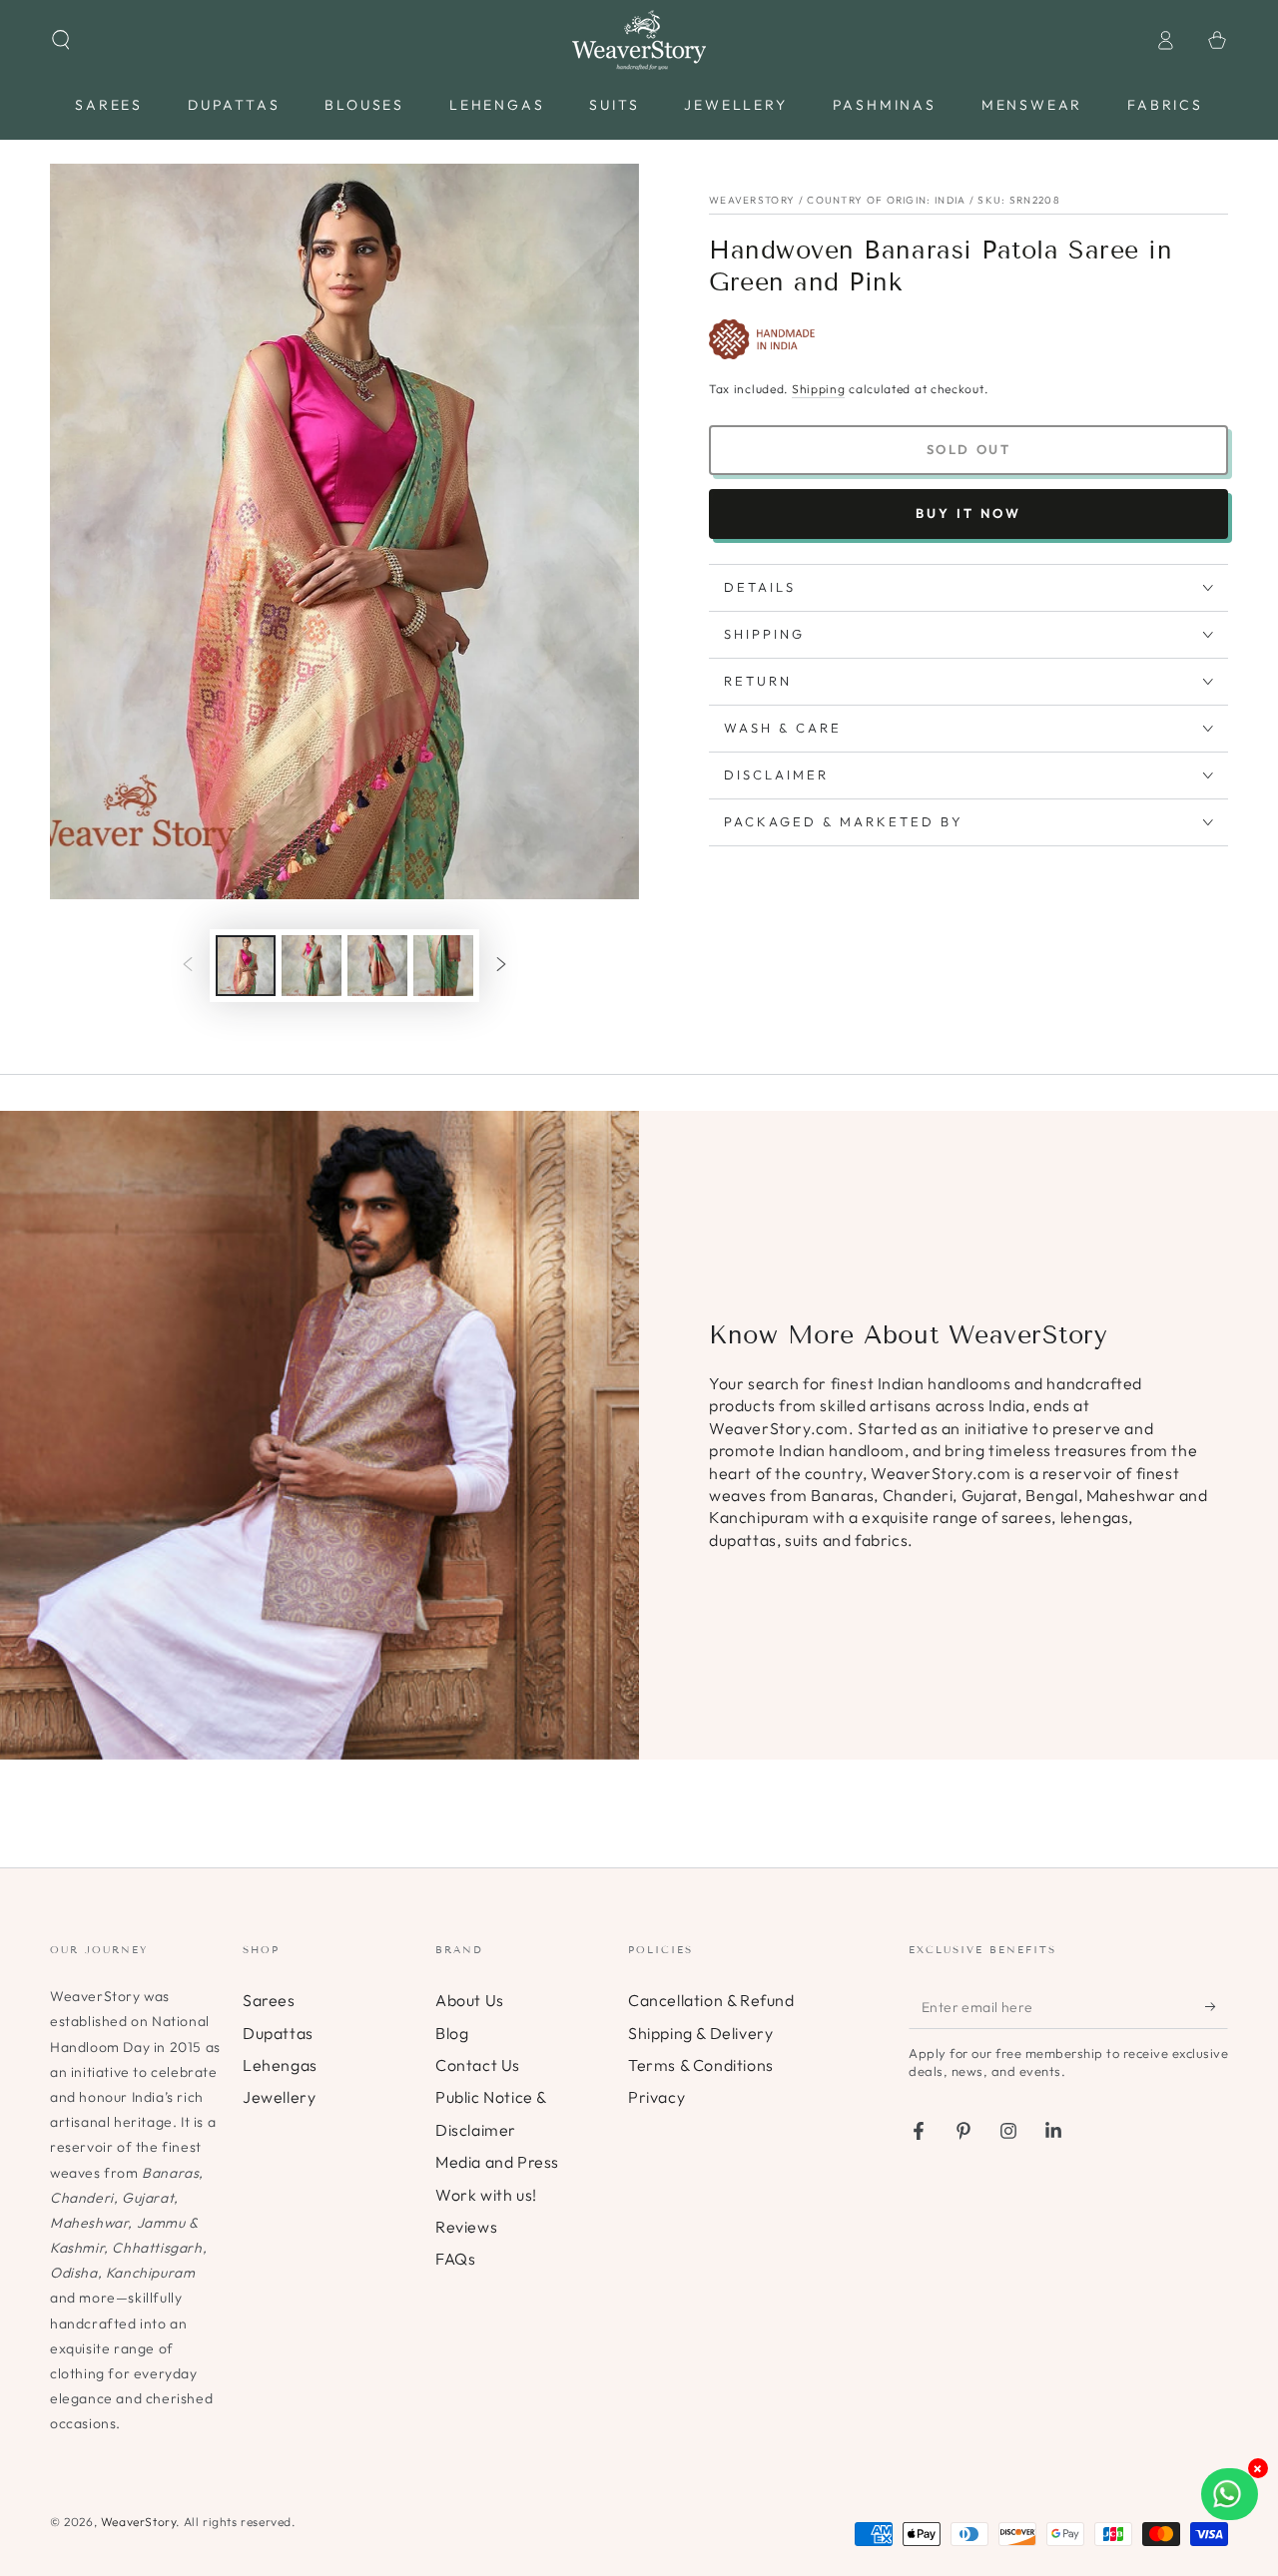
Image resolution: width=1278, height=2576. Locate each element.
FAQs (455, 2259)
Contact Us (478, 2065)
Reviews (466, 2227)
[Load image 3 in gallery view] (377, 966)
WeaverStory (139, 2522)
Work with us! (486, 2195)
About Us (470, 2000)
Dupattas (278, 2033)
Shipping (819, 389)
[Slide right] (501, 966)
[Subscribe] (1217, 2006)
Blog (452, 2033)
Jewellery (279, 2097)
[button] (61, 40)
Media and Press (497, 2162)
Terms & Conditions (701, 2065)
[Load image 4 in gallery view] (443, 966)
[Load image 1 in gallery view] (246, 966)
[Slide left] (188, 966)
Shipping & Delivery (700, 2033)
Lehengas (280, 2065)
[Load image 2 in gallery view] (312, 966)
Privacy (656, 2097)
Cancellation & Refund (711, 2000)
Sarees (269, 2000)
